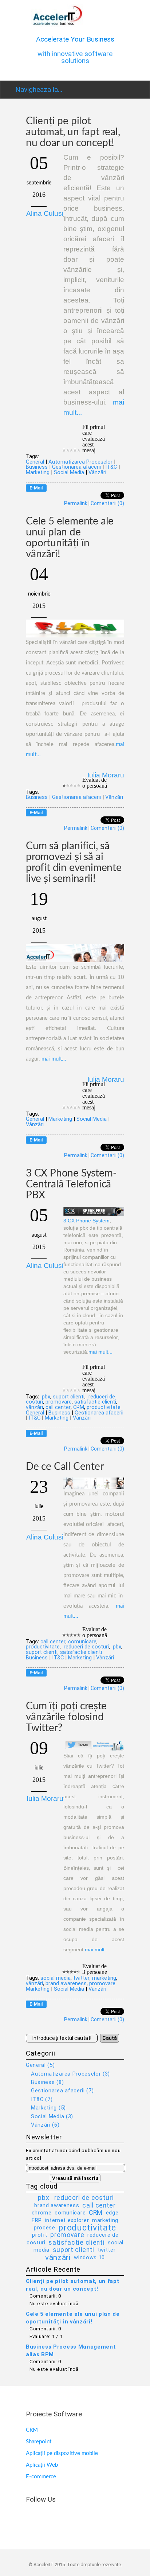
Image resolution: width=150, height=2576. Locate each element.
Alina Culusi (45, 213)
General (35, 462)
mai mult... (54, 1059)
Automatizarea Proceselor (80, 462)
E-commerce (41, 2477)
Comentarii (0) (107, 503)
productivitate (104, 1407)
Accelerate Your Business (75, 39)
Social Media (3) (52, 2116)
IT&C (111, 467)
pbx (45, 1397)
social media (56, 1978)
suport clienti (69, 1397)
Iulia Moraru (106, 775)
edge (112, 2213)
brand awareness (66, 1983)
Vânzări (97, 472)
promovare (59, 1402)
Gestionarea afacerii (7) (62, 2091)
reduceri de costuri (86, 1647)
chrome (42, 2213)
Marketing (38, 472)
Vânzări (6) (45, 2125)
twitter (81, 1978)
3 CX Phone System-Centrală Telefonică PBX (71, 1184)
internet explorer (67, 2220)
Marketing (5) (48, 2108)
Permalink (76, 503)
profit (40, 2235)
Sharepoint (39, 2442)
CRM (79, 1407)
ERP (37, 2220)
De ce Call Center (65, 1467)
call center (58, 1407)
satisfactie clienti (95, 1402)
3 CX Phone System (86, 1221)
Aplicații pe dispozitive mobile (62, 2453)
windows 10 (89, 2257)
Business (37, 467)
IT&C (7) (42, 2099)
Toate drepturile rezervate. (94, 2565)
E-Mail (36, 488)
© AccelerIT (42, 2565)
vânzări (34, 1407)
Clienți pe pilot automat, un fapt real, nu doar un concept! (73, 132)
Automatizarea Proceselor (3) (70, 2074)
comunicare (82, 1642)
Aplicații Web (42, 2465)
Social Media (69, 472)
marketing (104, 1978)
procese (45, 2228)
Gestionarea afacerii (76, 467)
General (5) (40, 2065)
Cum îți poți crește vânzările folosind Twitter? (66, 1717)
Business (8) (47, 2082)
